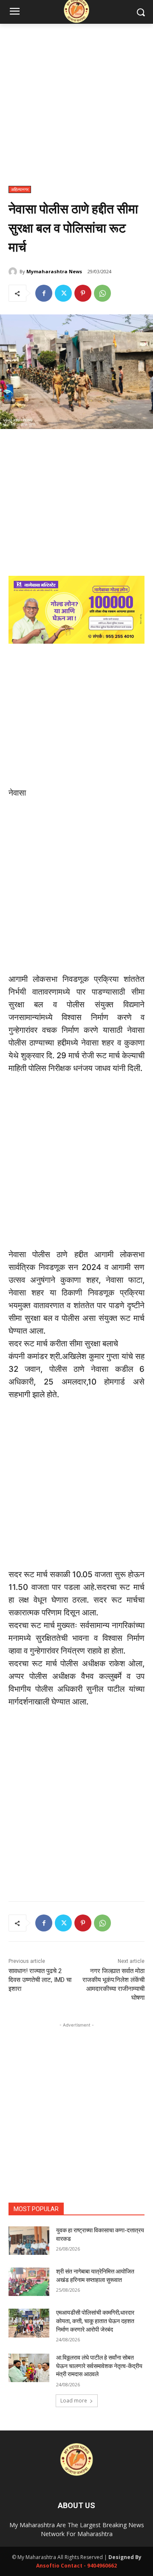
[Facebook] (44, 293)
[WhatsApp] (102, 293)
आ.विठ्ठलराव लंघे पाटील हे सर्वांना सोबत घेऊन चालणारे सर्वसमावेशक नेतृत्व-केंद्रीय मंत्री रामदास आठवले (99, 2366)
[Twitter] (63, 293)
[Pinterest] (83, 293)
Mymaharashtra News (54, 271)
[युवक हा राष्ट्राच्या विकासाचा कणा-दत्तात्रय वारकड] (29, 2241)
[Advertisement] (76, 109)
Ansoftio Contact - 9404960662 (76, 2566)
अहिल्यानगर (20, 189)
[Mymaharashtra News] (14, 272)
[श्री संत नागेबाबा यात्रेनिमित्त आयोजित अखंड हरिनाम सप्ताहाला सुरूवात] (29, 2282)
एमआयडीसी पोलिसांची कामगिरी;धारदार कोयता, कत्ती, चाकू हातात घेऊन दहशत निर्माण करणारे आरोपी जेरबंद (95, 2321)
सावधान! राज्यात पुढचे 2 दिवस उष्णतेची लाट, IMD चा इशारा (40, 1980)
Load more (74, 2401)
